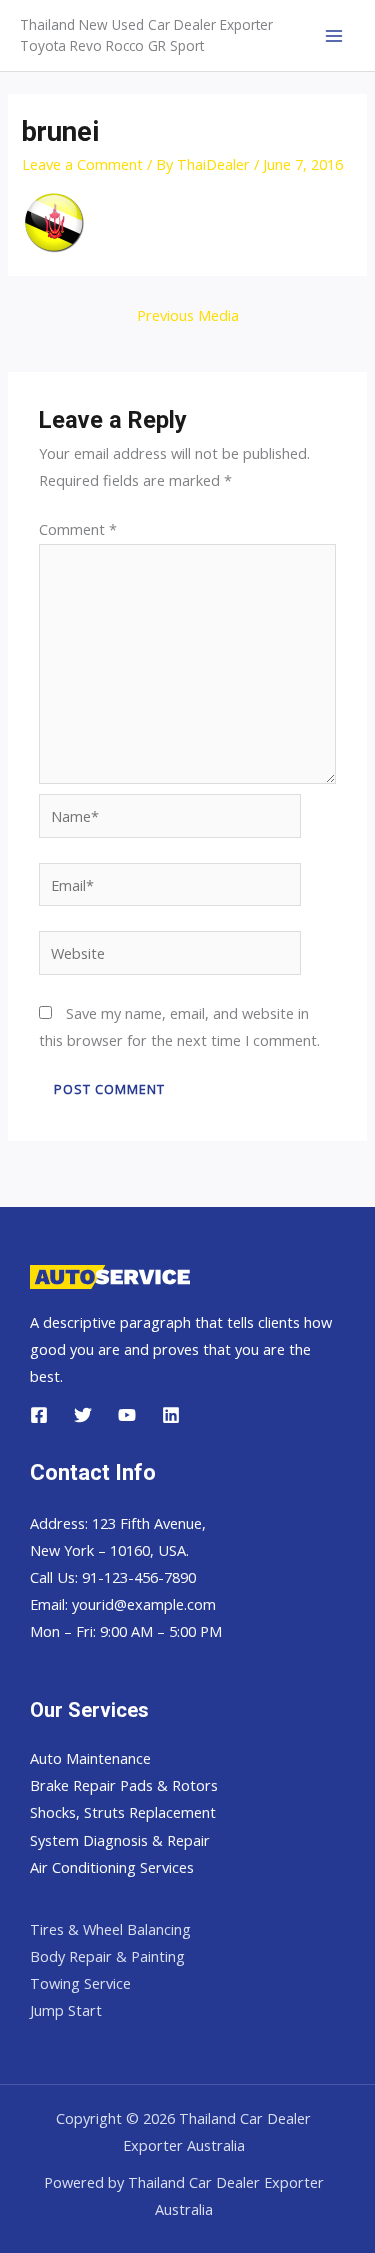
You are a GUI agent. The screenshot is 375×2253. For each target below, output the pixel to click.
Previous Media (188, 315)
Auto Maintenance (90, 1758)
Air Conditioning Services (112, 1867)
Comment (78, 529)
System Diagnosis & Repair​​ (120, 1840)
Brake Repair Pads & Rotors (124, 1785)
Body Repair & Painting (107, 1956)
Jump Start (66, 2010)
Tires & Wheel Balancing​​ (110, 1929)
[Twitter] (83, 1415)
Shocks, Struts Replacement (123, 1812)
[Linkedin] (171, 1415)
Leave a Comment (82, 164)
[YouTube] (127, 1415)
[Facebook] (39, 1415)
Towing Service (80, 1983)
